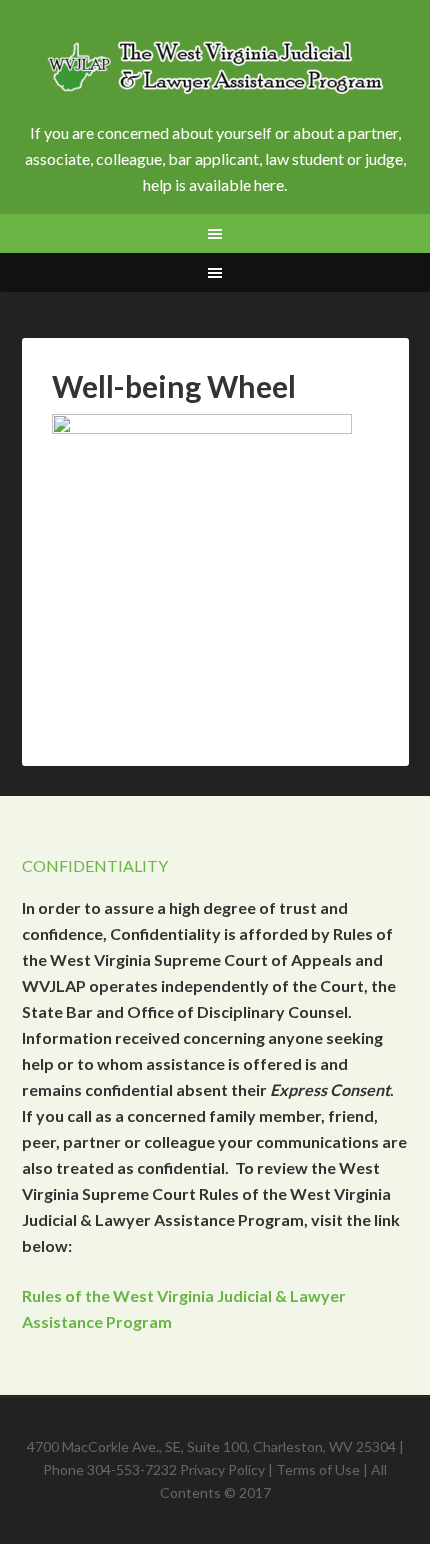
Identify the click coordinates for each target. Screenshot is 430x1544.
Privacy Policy (222, 1469)
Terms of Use (318, 1469)
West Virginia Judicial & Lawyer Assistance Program (215, 70)
